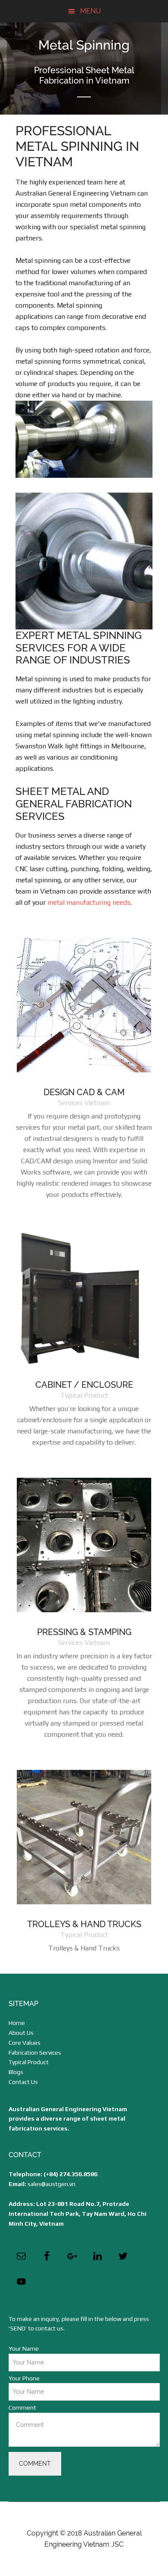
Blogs (16, 2072)
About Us (21, 2033)
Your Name (24, 2349)
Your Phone (24, 2378)
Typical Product (29, 2062)
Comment (22, 2408)
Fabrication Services (35, 2053)
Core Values (25, 2043)
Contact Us (23, 2082)
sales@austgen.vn (51, 2184)
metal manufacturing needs (89, 902)
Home (17, 2023)
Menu (90, 11)
